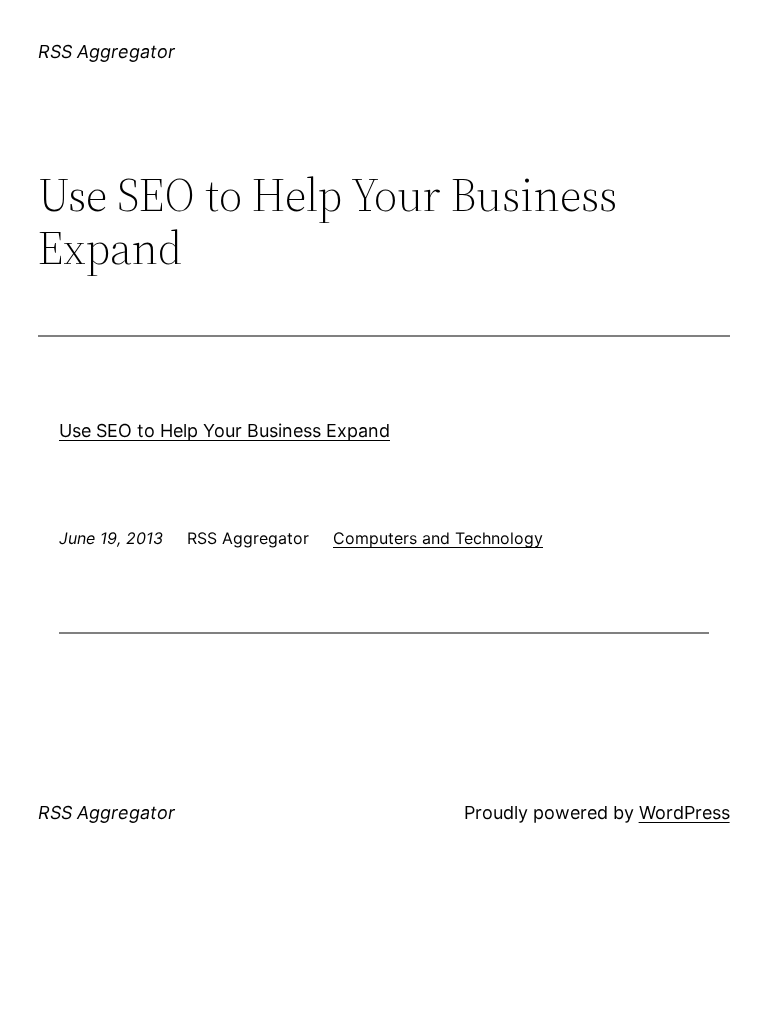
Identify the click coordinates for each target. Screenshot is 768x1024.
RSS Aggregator (106, 51)
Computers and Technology (438, 538)
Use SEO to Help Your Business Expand (224, 430)
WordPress (684, 812)
